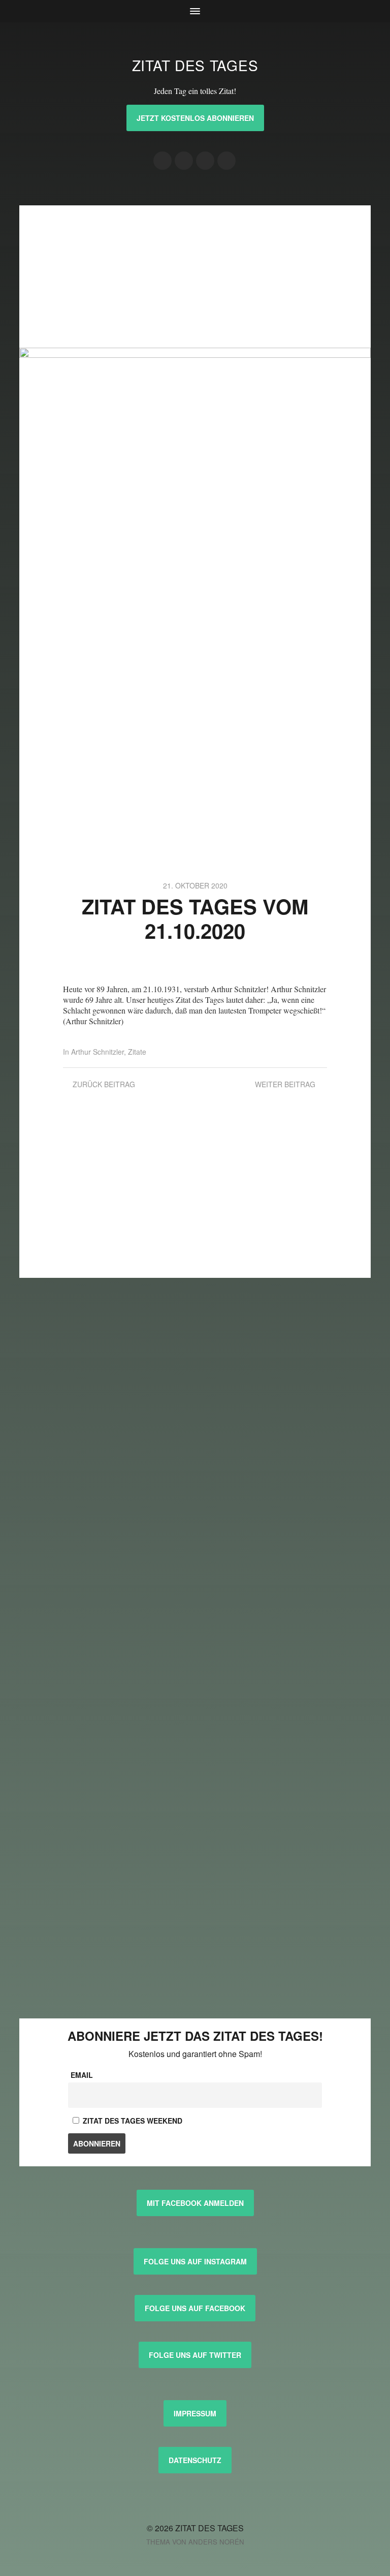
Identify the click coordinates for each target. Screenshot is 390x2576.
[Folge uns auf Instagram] (162, 161)
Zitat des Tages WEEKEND (132, 2121)
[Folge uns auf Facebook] (184, 161)
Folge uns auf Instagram (195, 2261)
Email (82, 2075)
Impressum (195, 2413)
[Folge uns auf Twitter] (226, 161)
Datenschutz (195, 2460)
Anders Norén (216, 2542)
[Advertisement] (195, 277)
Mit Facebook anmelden (195, 2203)
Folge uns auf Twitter (195, 2355)
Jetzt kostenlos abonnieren (195, 118)
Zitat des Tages (195, 65)
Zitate (137, 1052)
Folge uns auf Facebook (195, 2308)
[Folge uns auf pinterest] (205, 161)
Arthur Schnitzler (97, 1052)
